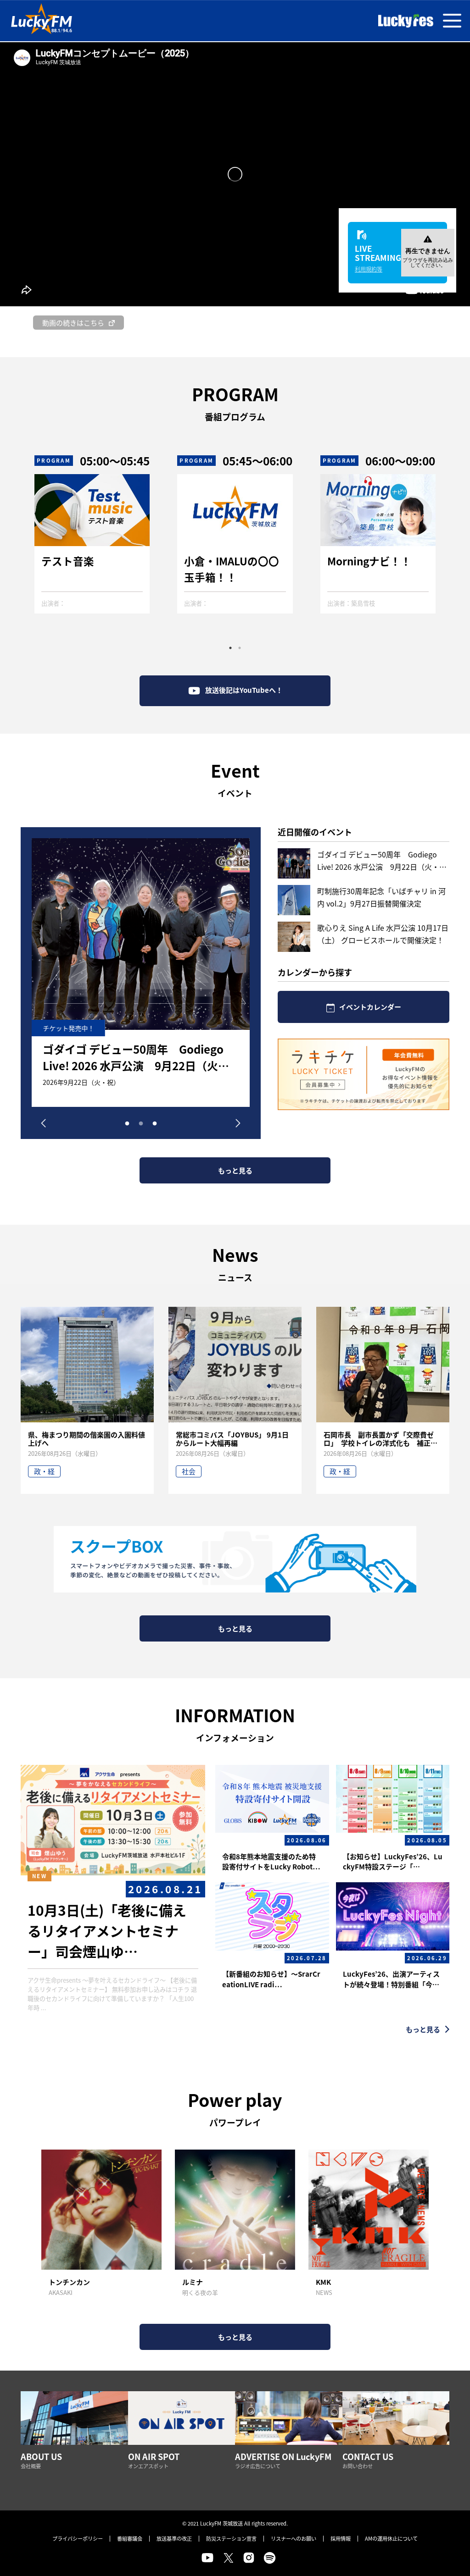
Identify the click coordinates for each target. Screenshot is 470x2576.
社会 (189, 1471)
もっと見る (235, 1170)
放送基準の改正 (174, 2538)
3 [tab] (155, 1122)
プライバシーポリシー (78, 2538)
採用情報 (341, 2538)
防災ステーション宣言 (231, 2538)
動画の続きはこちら (73, 323)
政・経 (44, 1471)
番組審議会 (130, 2538)
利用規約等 (369, 269)
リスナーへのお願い (294, 2538)
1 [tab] (230, 648)
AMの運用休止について (391, 2538)
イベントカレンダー (370, 1007)
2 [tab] (240, 648)
